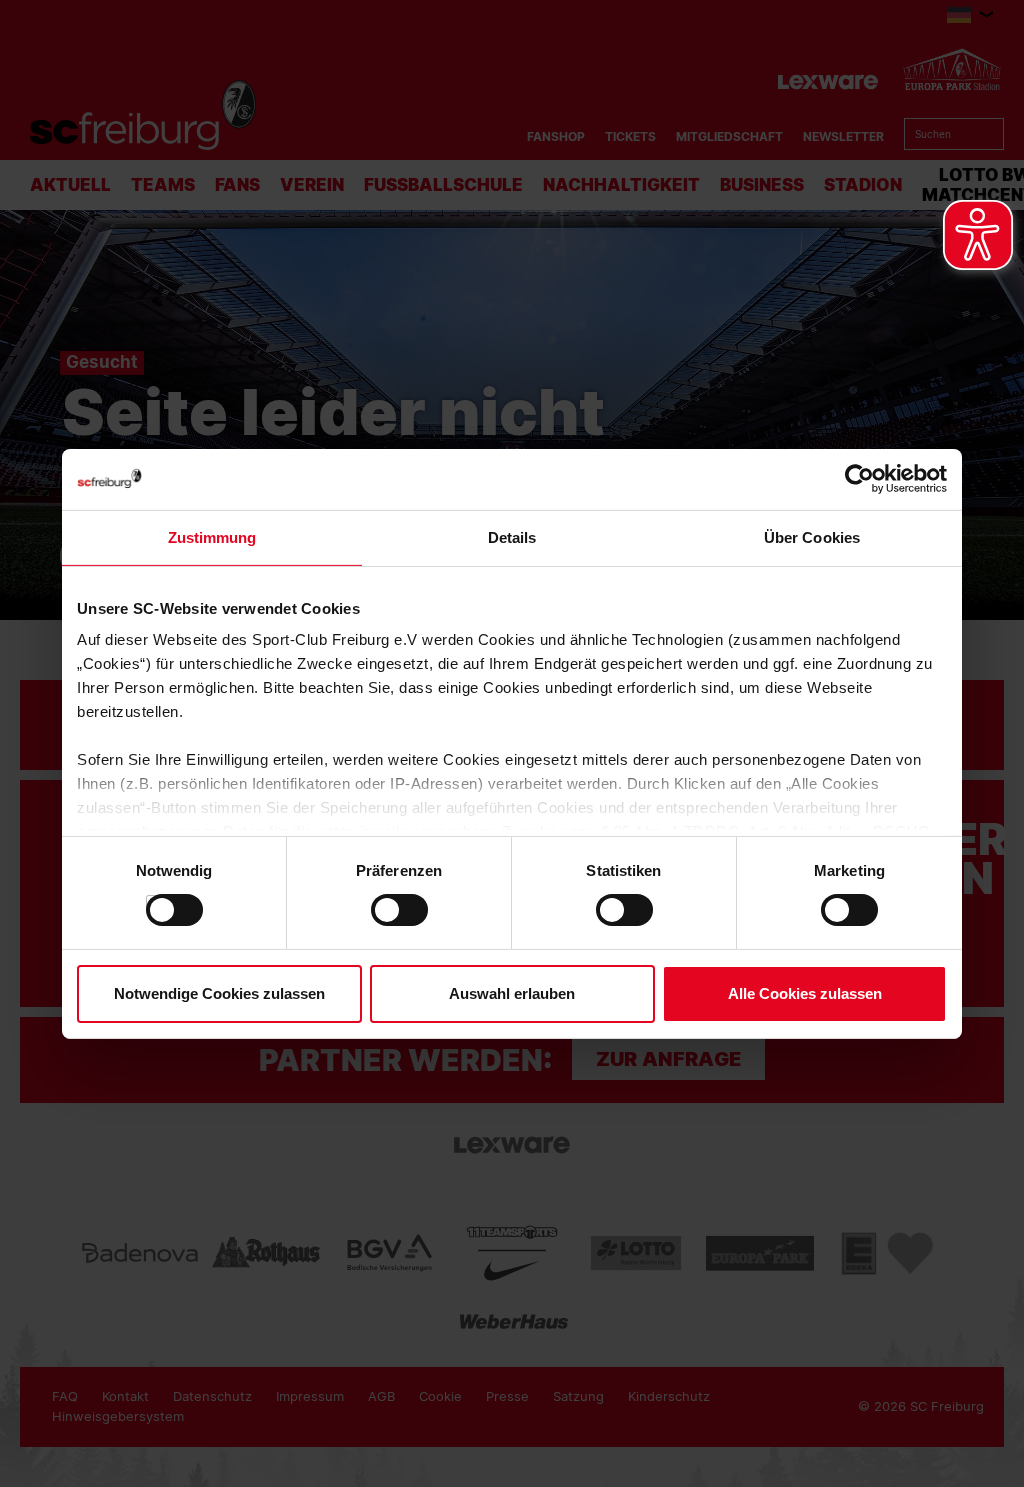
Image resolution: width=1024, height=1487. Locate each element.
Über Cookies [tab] (812, 536)
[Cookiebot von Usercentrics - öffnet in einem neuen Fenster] (859, 478)
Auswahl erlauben (512, 993)
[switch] (380, 910)
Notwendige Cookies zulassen (219, 993)
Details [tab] (512, 536)
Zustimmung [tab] (212, 536)
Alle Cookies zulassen (805, 993)
